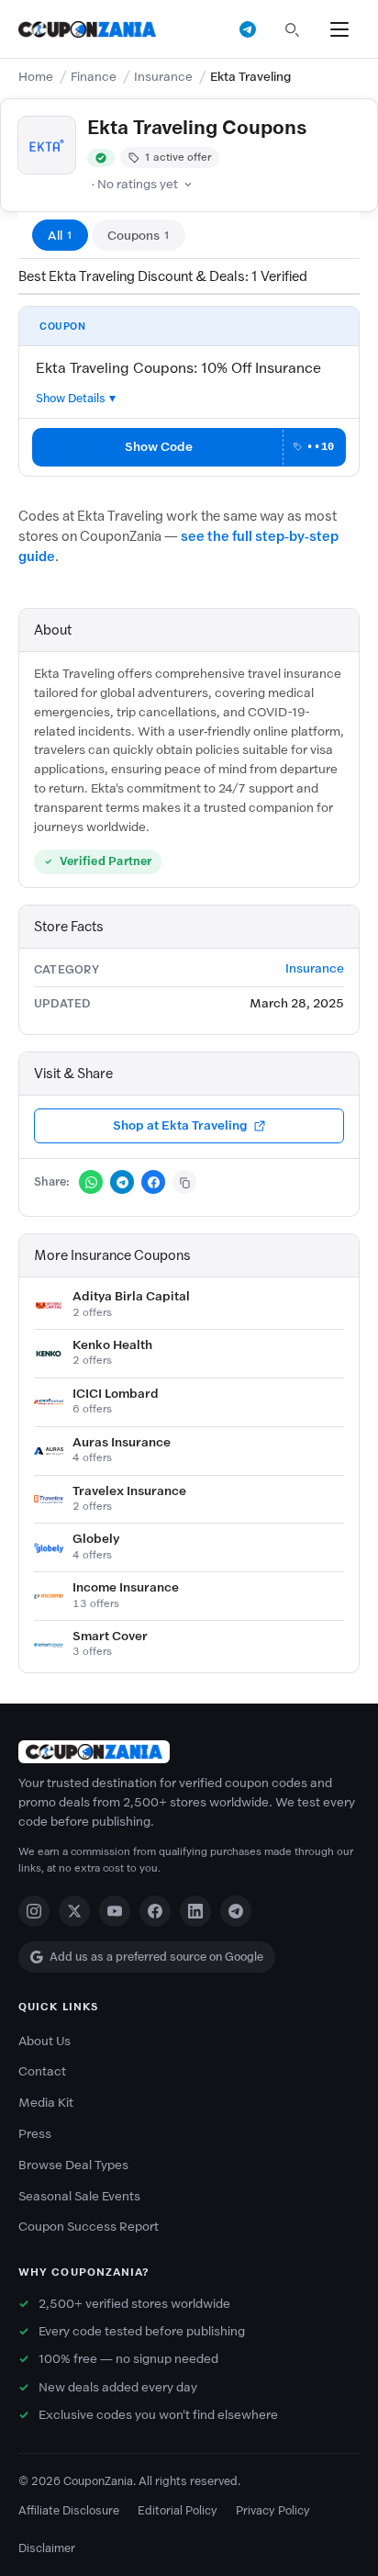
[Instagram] (34, 1911)
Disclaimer (47, 2548)
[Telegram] (236, 1911)
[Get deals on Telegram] (248, 29)
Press (35, 2134)
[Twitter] (74, 1911)
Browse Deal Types (73, 2165)
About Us (44, 2041)
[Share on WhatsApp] (91, 1182)
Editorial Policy (178, 2510)
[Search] (292, 29)
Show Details (71, 398)
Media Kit (46, 2103)
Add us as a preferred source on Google (156, 1957)
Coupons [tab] (139, 236)
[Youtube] (115, 1911)
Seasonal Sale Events (79, 2196)
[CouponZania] (189, 1752)
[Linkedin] (195, 1911)
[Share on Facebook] (153, 1182)
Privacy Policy (273, 2510)
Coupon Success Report (89, 2227)
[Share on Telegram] (122, 1182)
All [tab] (60, 236)
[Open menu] (339, 29)
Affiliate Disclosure (69, 2510)
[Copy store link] (184, 1182)
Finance (94, 77)
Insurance (163, 77)
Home (36, 77)
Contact (42, 2071)
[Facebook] (155, 1911)
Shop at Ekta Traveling (180, 1125)
